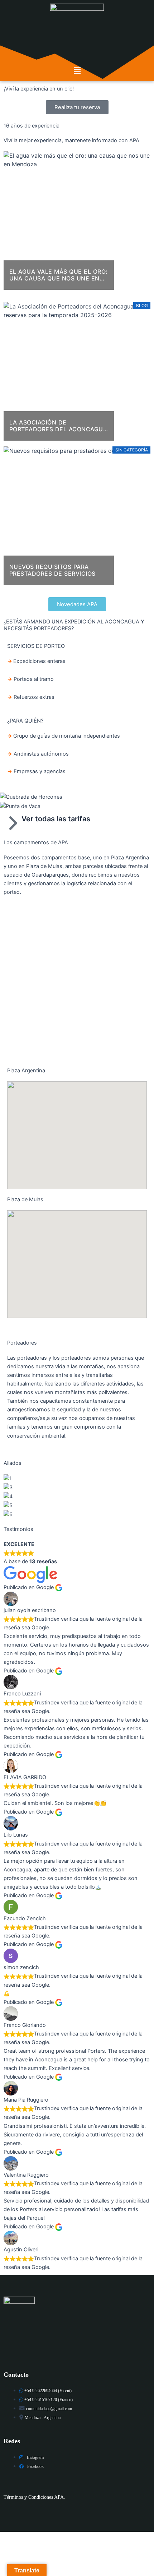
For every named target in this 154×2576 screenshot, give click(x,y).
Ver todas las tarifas (56, 819)
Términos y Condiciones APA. (34, 2497)
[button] (77, 71)
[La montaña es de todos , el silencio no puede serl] (77, 965)
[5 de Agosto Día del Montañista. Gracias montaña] (77, 1043)
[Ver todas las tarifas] (13, 823)
